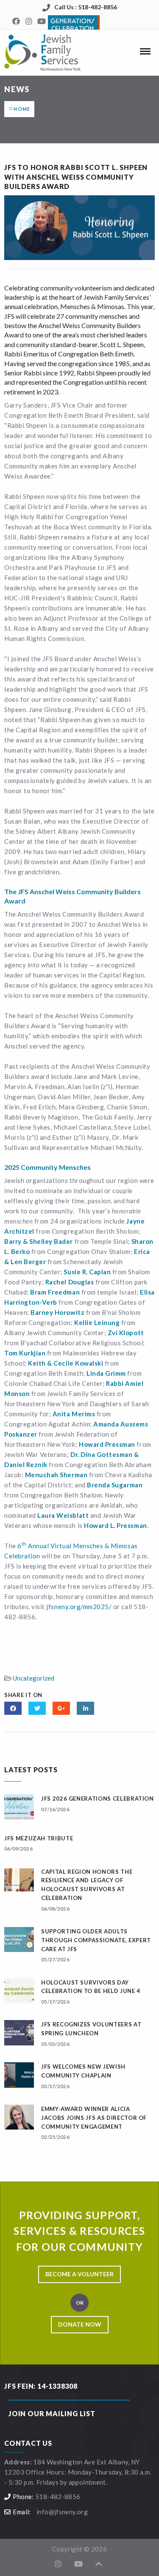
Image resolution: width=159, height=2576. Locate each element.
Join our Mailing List (52, 2413)
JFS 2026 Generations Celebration (98, 1799)
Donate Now (80, 2324)
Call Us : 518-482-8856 (86, 7)
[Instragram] (29, 22)
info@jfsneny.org (62, 2512)
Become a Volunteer (79, 2274)
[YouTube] (42, 22)
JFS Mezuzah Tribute (39, 1838)
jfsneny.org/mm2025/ (79, 1607)
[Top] (99, 2564)
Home (22, 109)
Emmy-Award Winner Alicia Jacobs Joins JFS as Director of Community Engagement (94, 2118)
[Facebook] (16, 22)
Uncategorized (33, 1678)
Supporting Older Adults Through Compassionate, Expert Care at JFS (96, 1940)
